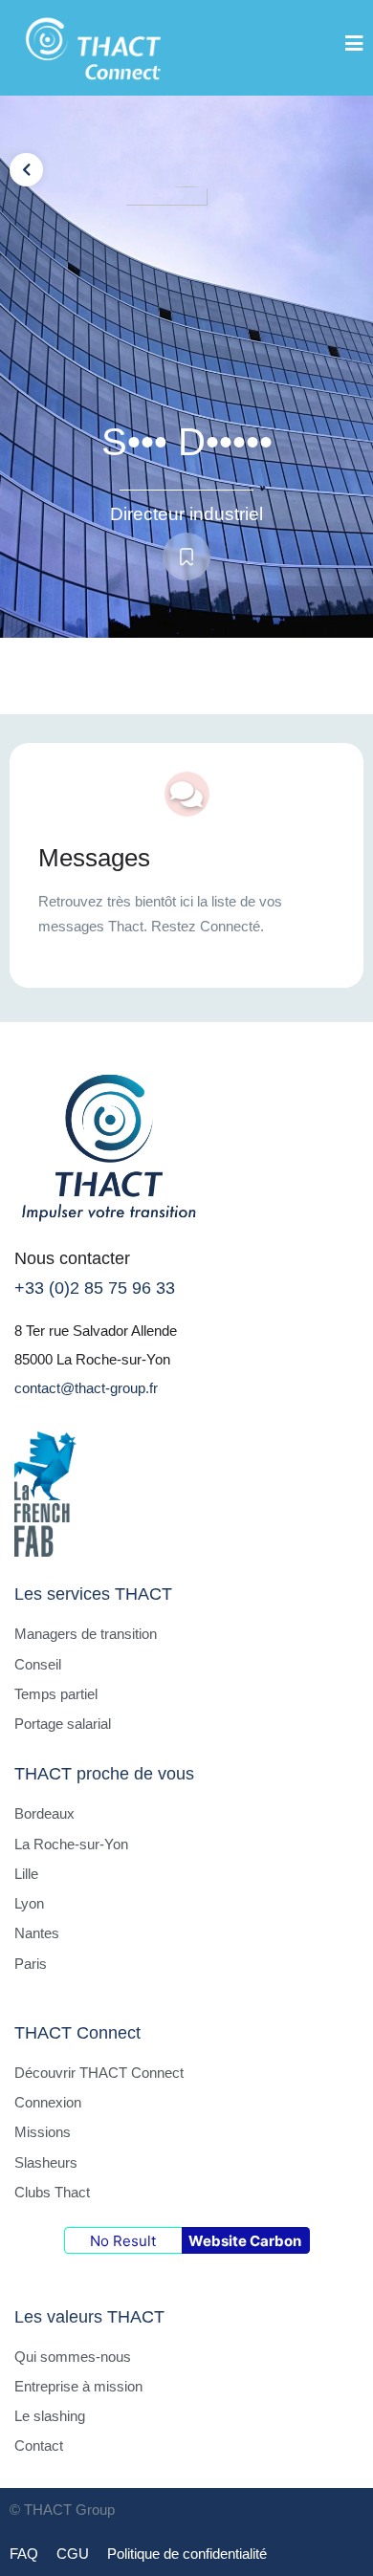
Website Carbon (245, 2241)
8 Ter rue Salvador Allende (96, 1331)
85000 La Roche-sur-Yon (92, 1359)
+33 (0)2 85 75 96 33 (95, 1288)
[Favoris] (186, 557)
